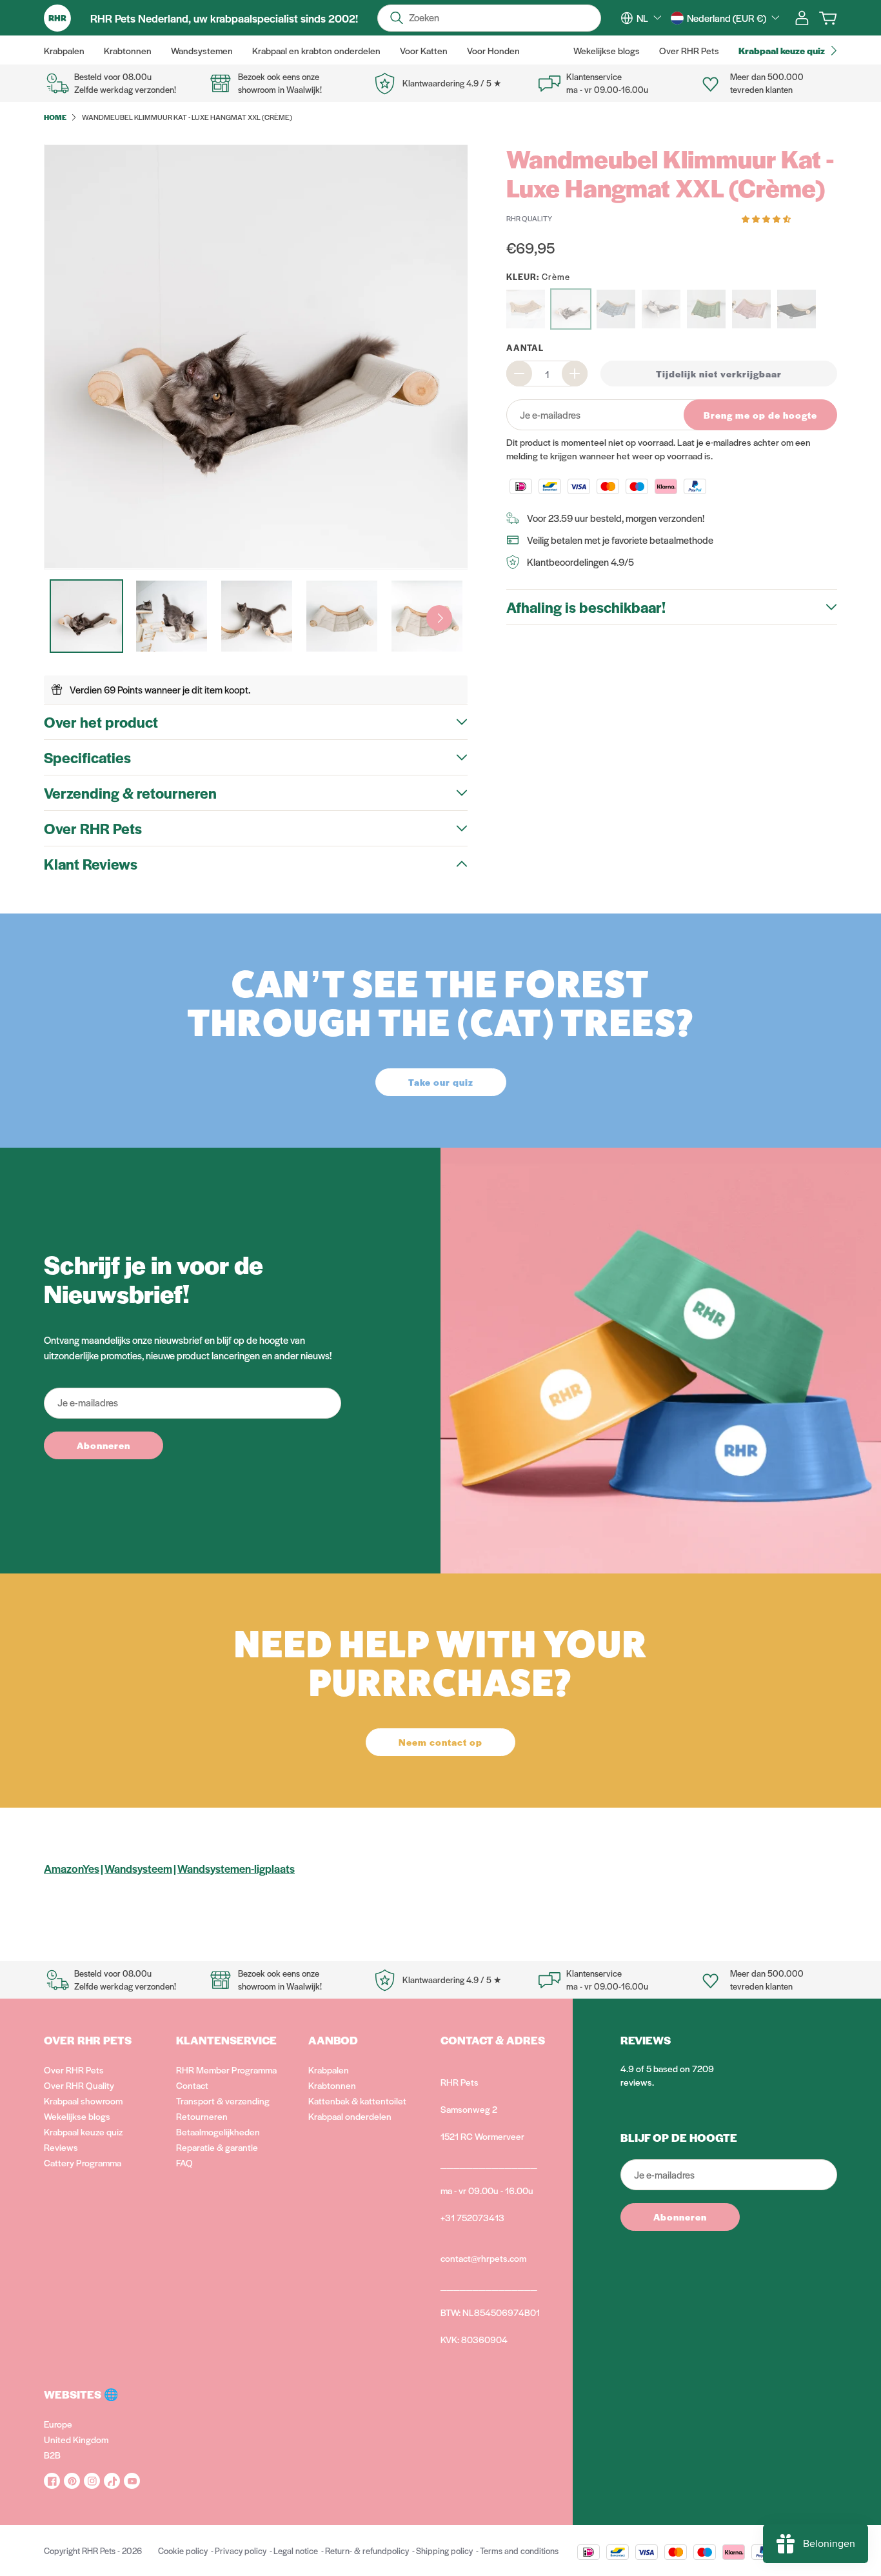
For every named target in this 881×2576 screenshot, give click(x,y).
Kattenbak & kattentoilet (357, 2101)
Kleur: (538, 276)
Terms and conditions (519, 2551)
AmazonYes (72, 1868)
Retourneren (202, 2116)
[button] (767, 218)
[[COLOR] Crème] (571, 309)
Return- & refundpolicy (367, 2551)
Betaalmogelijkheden (218, 2132)
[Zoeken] (397, 18)
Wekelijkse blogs (77, 2116)
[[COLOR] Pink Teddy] (751, 309)
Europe (58, 2424)
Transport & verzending (223, 2101)
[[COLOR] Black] (797, 309)
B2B (52, 2455)
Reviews (61, 2147)
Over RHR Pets (74, 2070)
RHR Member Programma (226, 2070)
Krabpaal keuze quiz (83, 2132)
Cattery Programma (83, 2162)
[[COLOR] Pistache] (706, 309)
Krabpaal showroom (83, 2101)
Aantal (525, 347)
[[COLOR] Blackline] (661, 309)
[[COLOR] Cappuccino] (526, 309)
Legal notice (296, 2551)
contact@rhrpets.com (483, 2258)
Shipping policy (444, 2551)
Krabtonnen (332, 2085)
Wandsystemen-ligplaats (236, 1868)
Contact (192, 2085)
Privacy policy (241, 2551)
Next (439, 618)
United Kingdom (76, 2439)
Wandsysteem (138, 1868)
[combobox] (649, 18)
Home (55, 117)
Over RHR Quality (79, 2085)
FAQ (184, 2162)
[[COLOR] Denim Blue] (616, 309)
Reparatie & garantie (217, 2147)
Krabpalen (329, 2070)
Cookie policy (183, 2551)
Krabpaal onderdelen (350, 2116)
